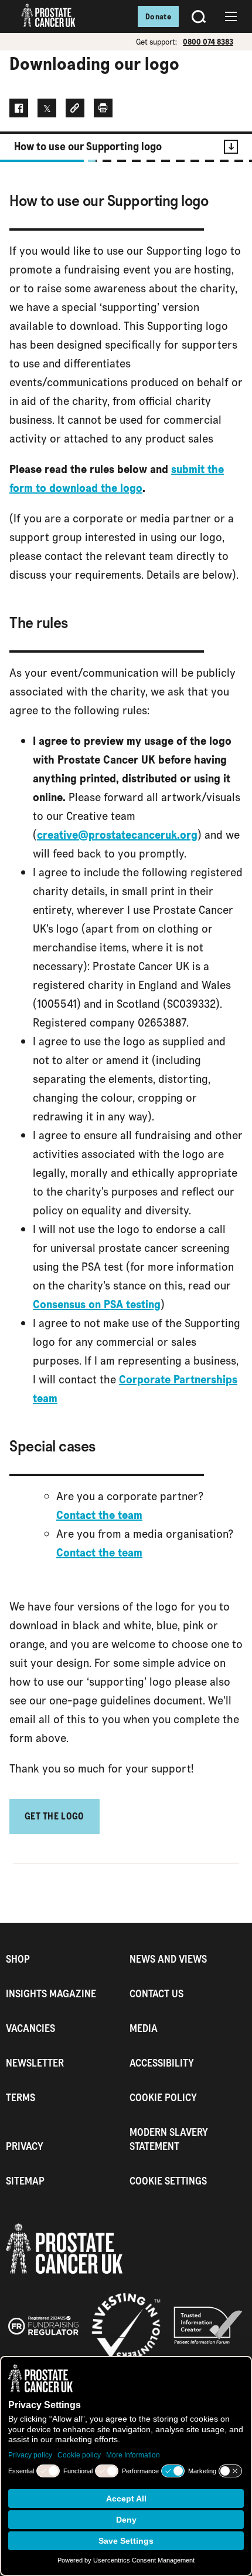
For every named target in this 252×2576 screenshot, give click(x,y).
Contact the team (99, 1515)
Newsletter (35, 2063)
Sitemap (25, 2181)
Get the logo (55, 1816)
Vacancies (30, 2028)
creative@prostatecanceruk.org (117, 835)
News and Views (168, 1959)
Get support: (156, 42)
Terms (21, 2097)
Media (144, 2028)
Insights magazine (51, 1993)
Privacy (25, 2146)
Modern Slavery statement (169, 2139)
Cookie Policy (163, 2097)
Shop (18, 1959)
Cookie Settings (168, 2181)
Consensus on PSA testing (97, 1304)
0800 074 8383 (208, 42)
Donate (158, 16)
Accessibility (162, 2063)
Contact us (156, 1993)
